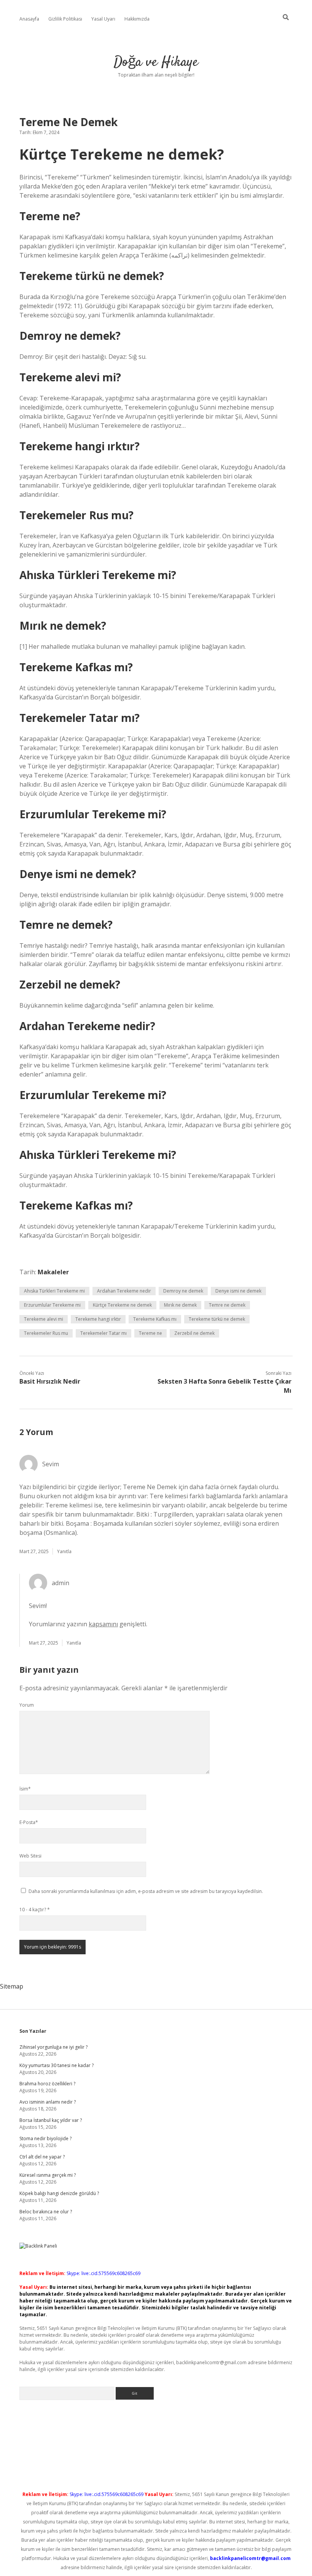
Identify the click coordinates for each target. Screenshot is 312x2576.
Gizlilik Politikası (65, 19)
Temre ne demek (227, 1305)
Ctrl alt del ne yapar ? (42, 2157)
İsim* (25, 1789)
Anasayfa (29, 19)
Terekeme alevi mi (44, 1319)
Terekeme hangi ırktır (98, 1319)
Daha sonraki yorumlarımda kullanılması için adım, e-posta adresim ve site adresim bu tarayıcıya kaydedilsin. (146, 1891)
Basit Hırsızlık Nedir (50, 1381)
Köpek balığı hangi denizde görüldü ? (59, 2193)
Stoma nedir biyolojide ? (45, 2138)
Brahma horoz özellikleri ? (47, 2084)
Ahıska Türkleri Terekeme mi (54, 1291)
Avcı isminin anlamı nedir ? (48, 2102)
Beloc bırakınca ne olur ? (46, 2212)
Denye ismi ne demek (238, 1291)
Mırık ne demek (180, 1305)
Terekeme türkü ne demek (217, 1319)
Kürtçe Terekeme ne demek (122, 1305)
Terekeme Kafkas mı (155, 1319)
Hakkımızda (137, 19)
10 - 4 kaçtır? (35, 1910)
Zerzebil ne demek (194, 1333)
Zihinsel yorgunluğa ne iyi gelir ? (53, 2047)
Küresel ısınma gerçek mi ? (48, 2175)
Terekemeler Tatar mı (103, 1333)
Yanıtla (64, 1551)
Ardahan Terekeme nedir (124, 1291)
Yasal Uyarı (103, 19)
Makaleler (53, 1272)
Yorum (27, 1705)
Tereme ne (150, 1333)
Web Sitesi (30, 1856)
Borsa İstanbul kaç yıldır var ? (51, 2120)
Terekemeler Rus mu (46, 1333)
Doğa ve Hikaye (156, 62)
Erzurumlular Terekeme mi (52, 1305)
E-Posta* (29, 1822)
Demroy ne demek (183, 1291)
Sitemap (12, 1986)
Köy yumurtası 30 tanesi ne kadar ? (57, 2065)
